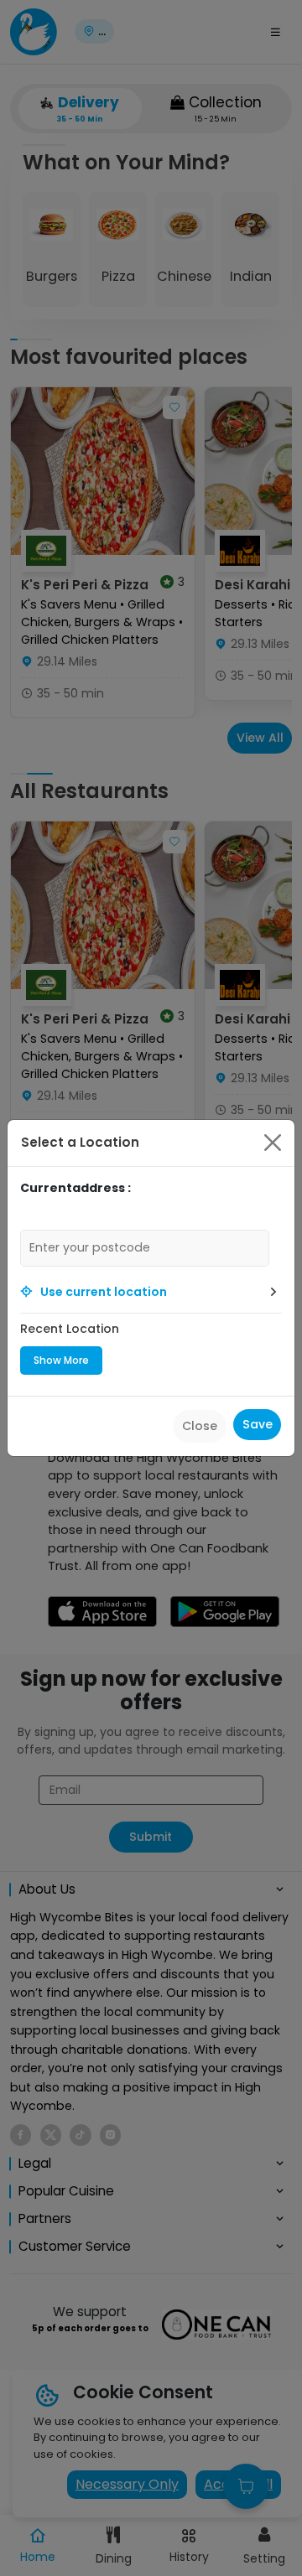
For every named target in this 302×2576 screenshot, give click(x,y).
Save (258, 1424)
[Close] (273, 1143)
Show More (61, 1360)
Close (200, 1426)
